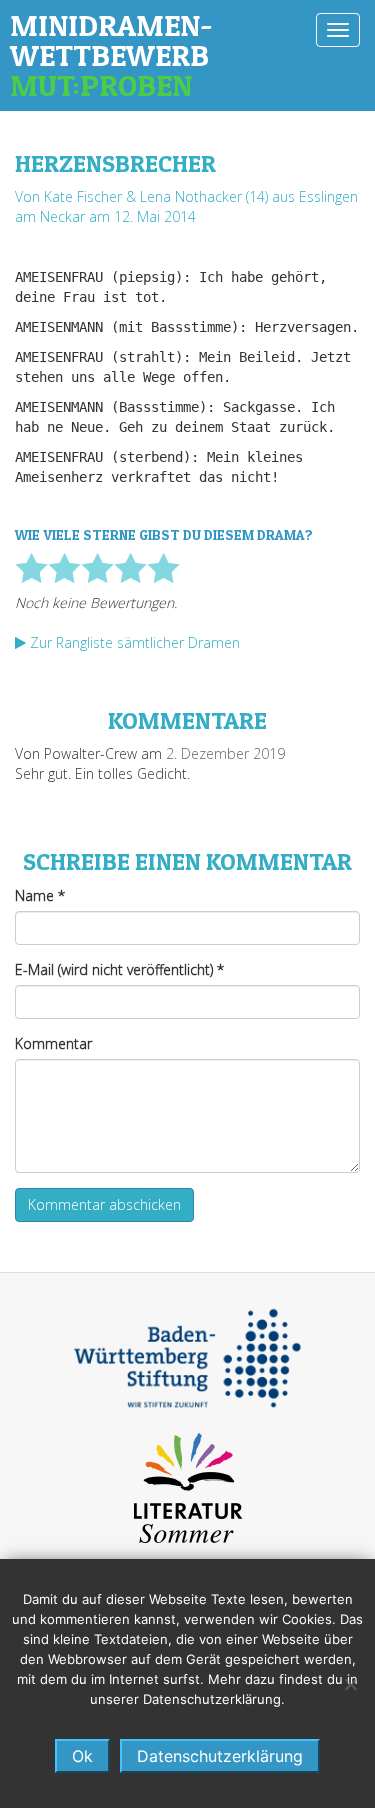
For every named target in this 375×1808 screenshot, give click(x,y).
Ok (82, 1756)
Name (40, 895)
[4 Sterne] (130, 568)
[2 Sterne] (64, 568)
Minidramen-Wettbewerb (111, 55)
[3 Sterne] (97, 568)
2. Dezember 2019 (225, 753)
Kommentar (53, 1043)
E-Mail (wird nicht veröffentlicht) (119, 969)
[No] (350, 1684)
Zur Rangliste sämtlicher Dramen (133, 642)
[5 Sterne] (163, 568)
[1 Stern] (31, 568)
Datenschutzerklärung (220, 1756)
